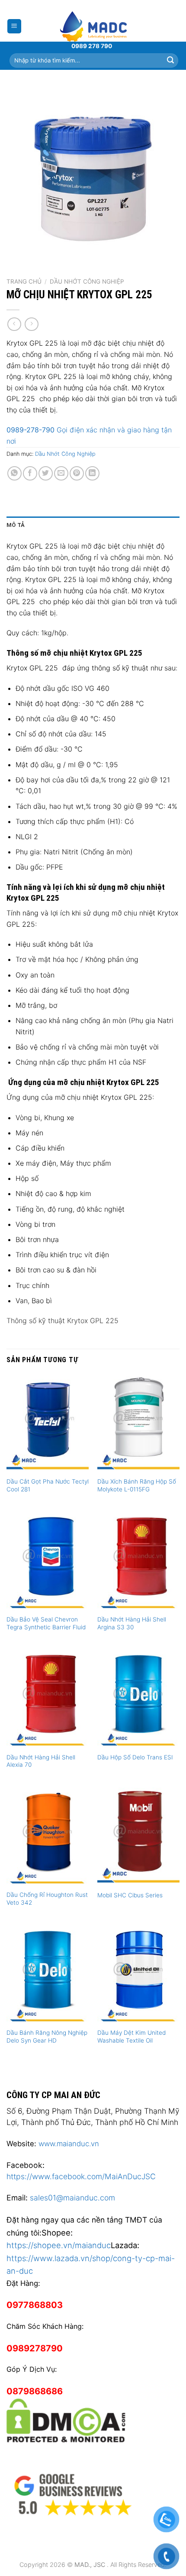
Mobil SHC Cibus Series (130, 1895)
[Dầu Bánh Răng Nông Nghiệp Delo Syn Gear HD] (48, 1974)
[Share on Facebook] (30, 473)
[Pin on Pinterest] (77, 473)
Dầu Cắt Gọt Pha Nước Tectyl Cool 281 (48, 1485)
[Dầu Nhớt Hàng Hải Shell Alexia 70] (48, 1699)
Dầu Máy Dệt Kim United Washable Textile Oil (131, 2037)
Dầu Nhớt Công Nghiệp (87, 281)
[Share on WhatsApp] (14, 473)
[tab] (93, 525)
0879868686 (35, 2391)
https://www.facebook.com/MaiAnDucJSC (81, 2176)
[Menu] (14, 26)
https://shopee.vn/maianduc (59, 2245)
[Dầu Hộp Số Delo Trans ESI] (138, 1699)
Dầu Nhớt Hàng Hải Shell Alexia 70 (41, 1761)
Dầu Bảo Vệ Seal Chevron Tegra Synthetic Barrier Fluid (46, 1623)
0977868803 (35, 2305)
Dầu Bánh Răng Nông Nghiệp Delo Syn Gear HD (47, 2037)
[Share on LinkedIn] (92, 473)
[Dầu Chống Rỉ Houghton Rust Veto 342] (48, 1837)
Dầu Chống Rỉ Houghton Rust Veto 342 (47, 1899)
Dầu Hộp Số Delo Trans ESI (135, 1757)
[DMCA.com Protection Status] (66, 2419)
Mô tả (16, 525)
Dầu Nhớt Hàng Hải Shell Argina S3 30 (132, 1623)
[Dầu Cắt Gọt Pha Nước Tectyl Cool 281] (48, 1423)
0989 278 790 (92, 46)
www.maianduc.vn (69, 2144)
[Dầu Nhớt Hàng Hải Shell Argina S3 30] (138, 1561)
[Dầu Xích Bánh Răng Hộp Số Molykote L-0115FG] (138, 1423)
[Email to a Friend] (61, 473)
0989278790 (35, 2348)
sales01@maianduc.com (72, 2198)
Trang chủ (24, 281)
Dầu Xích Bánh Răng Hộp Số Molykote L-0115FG (137, 1485)
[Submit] (170, 60)
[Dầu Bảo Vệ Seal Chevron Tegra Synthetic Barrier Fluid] (48, 1561)
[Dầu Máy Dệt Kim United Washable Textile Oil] (138, 1974)
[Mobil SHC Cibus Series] (138, 1837)
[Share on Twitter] (46, 473)
